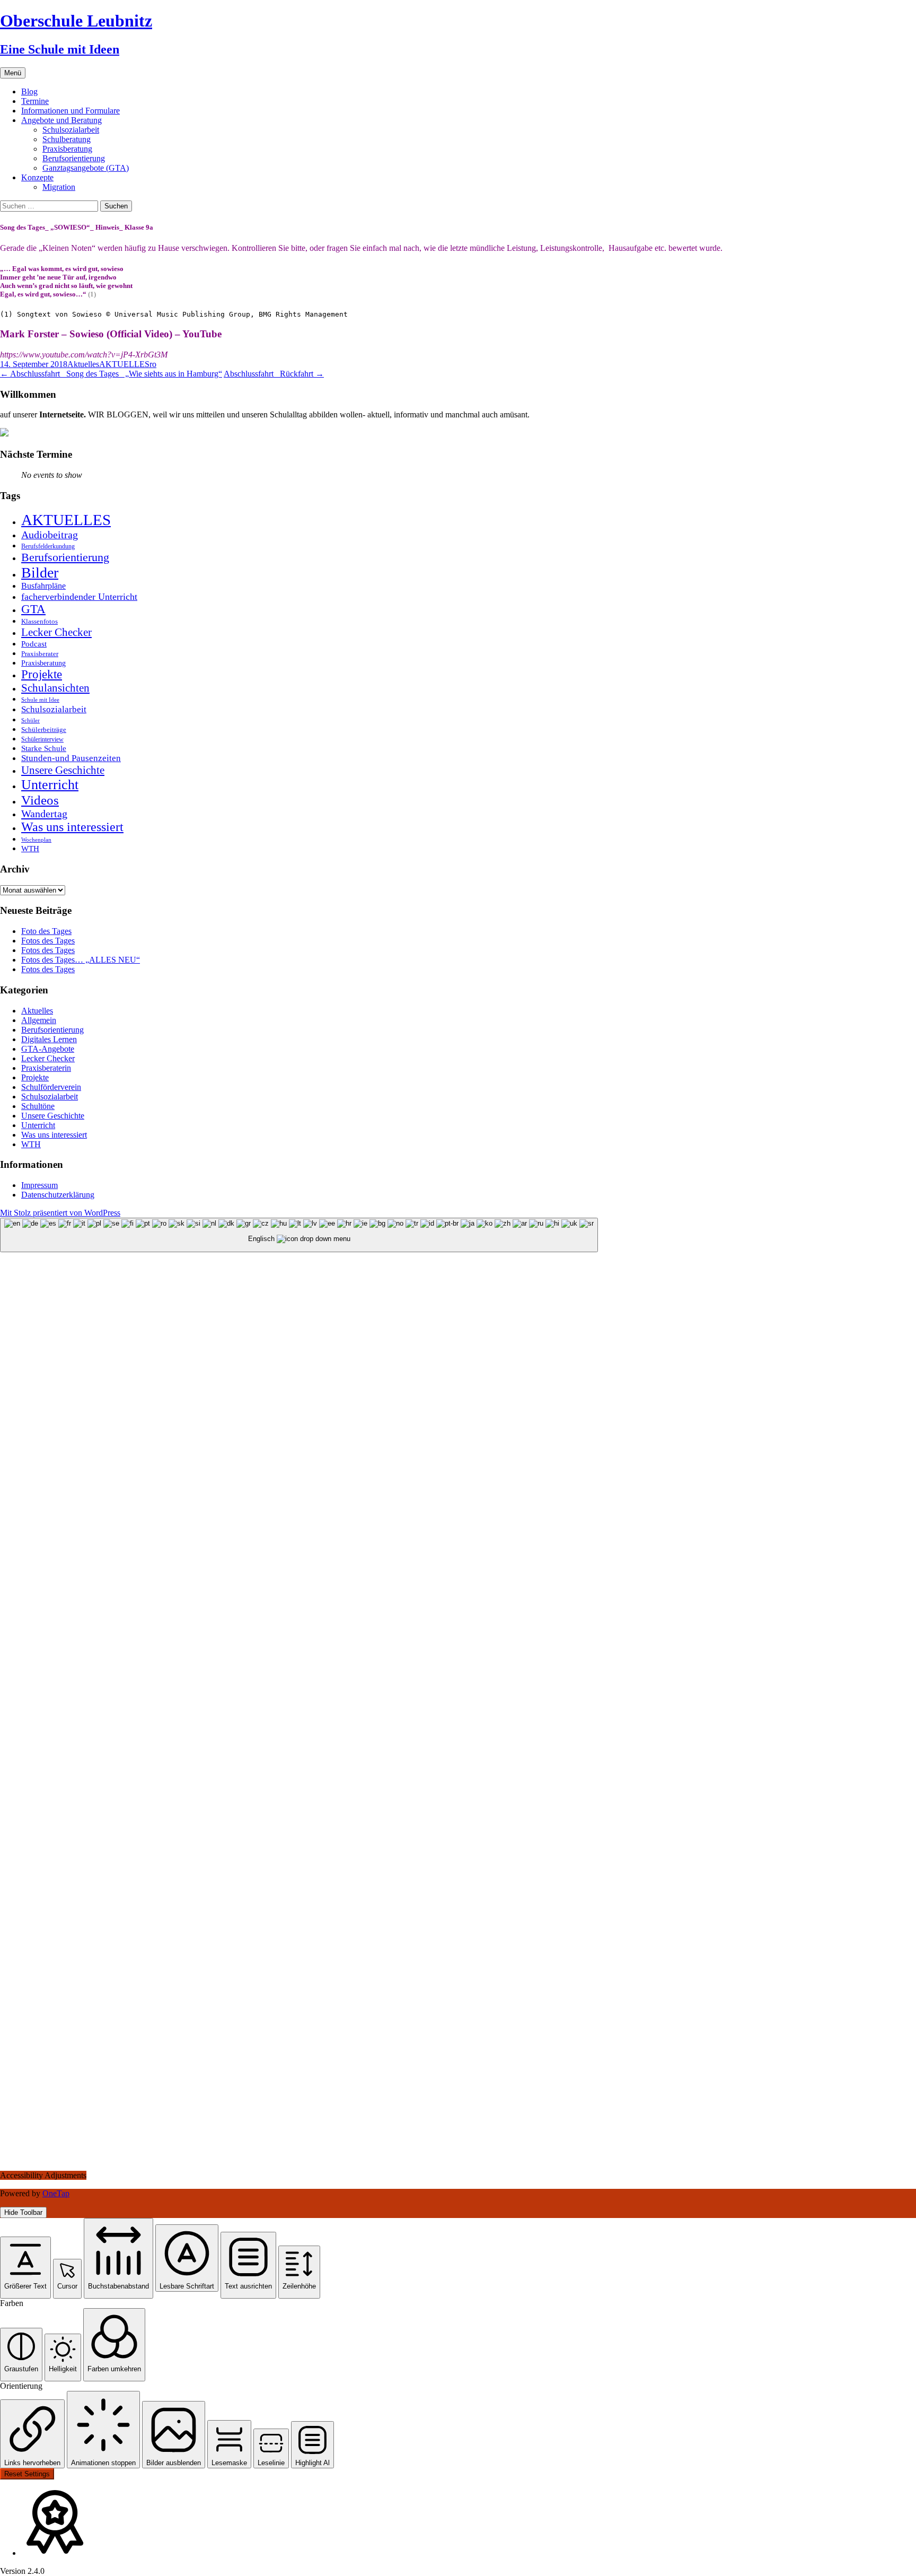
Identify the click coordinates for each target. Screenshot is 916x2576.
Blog (29, 91)
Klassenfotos (39, 621)
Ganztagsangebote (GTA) (86, 168)
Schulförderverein (51, 1087)
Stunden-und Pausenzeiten (71, 758)
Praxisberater (40, 654)
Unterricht (50, 785)
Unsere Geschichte (63, 770)
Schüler (30, 721)
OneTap (56, 2193)
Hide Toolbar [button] (23, 2212)
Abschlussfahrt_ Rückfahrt (274, 374)
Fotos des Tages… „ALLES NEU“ (81, 960)
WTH (30, 848)
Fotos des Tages (48, 941)
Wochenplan (36, 840)
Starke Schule (44, 748)
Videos (40, 800)
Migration (59, 187)
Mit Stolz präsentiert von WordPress (60, 1213)
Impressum (39, 1185)
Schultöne (38, 1106)
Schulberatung (67, 139)
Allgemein (39, 1020)
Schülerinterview (42, 740)
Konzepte (37, 177)
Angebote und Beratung (61, 120)
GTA (33, 609)
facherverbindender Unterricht (79, 597)
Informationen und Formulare (71, 111)
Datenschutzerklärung (58, 1195)
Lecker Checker (56, 632)
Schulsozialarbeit (71, 130)
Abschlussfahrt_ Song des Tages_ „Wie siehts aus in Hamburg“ (111, 374)
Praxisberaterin (46, 1068)
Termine (35, 101)
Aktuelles (83, 364)
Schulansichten (55, 688)
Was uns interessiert (72, 827)
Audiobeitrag (50, 535)
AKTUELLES (124, 364)
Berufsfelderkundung (48, 546)
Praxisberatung (67, 149)
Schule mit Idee (40, 700)
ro (153, 364)
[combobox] (299, 1235)
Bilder (40, 573)
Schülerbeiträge (44, 730)
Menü (13, 73)
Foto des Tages (46, 931)
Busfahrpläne (43, 586)
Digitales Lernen (49, 1039)
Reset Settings (27, 2474)
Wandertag (44, 814)
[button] (25, 2268)
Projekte (42, 674)
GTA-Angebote (48, 1049)
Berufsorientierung (74, 158)
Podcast (34, 644)
